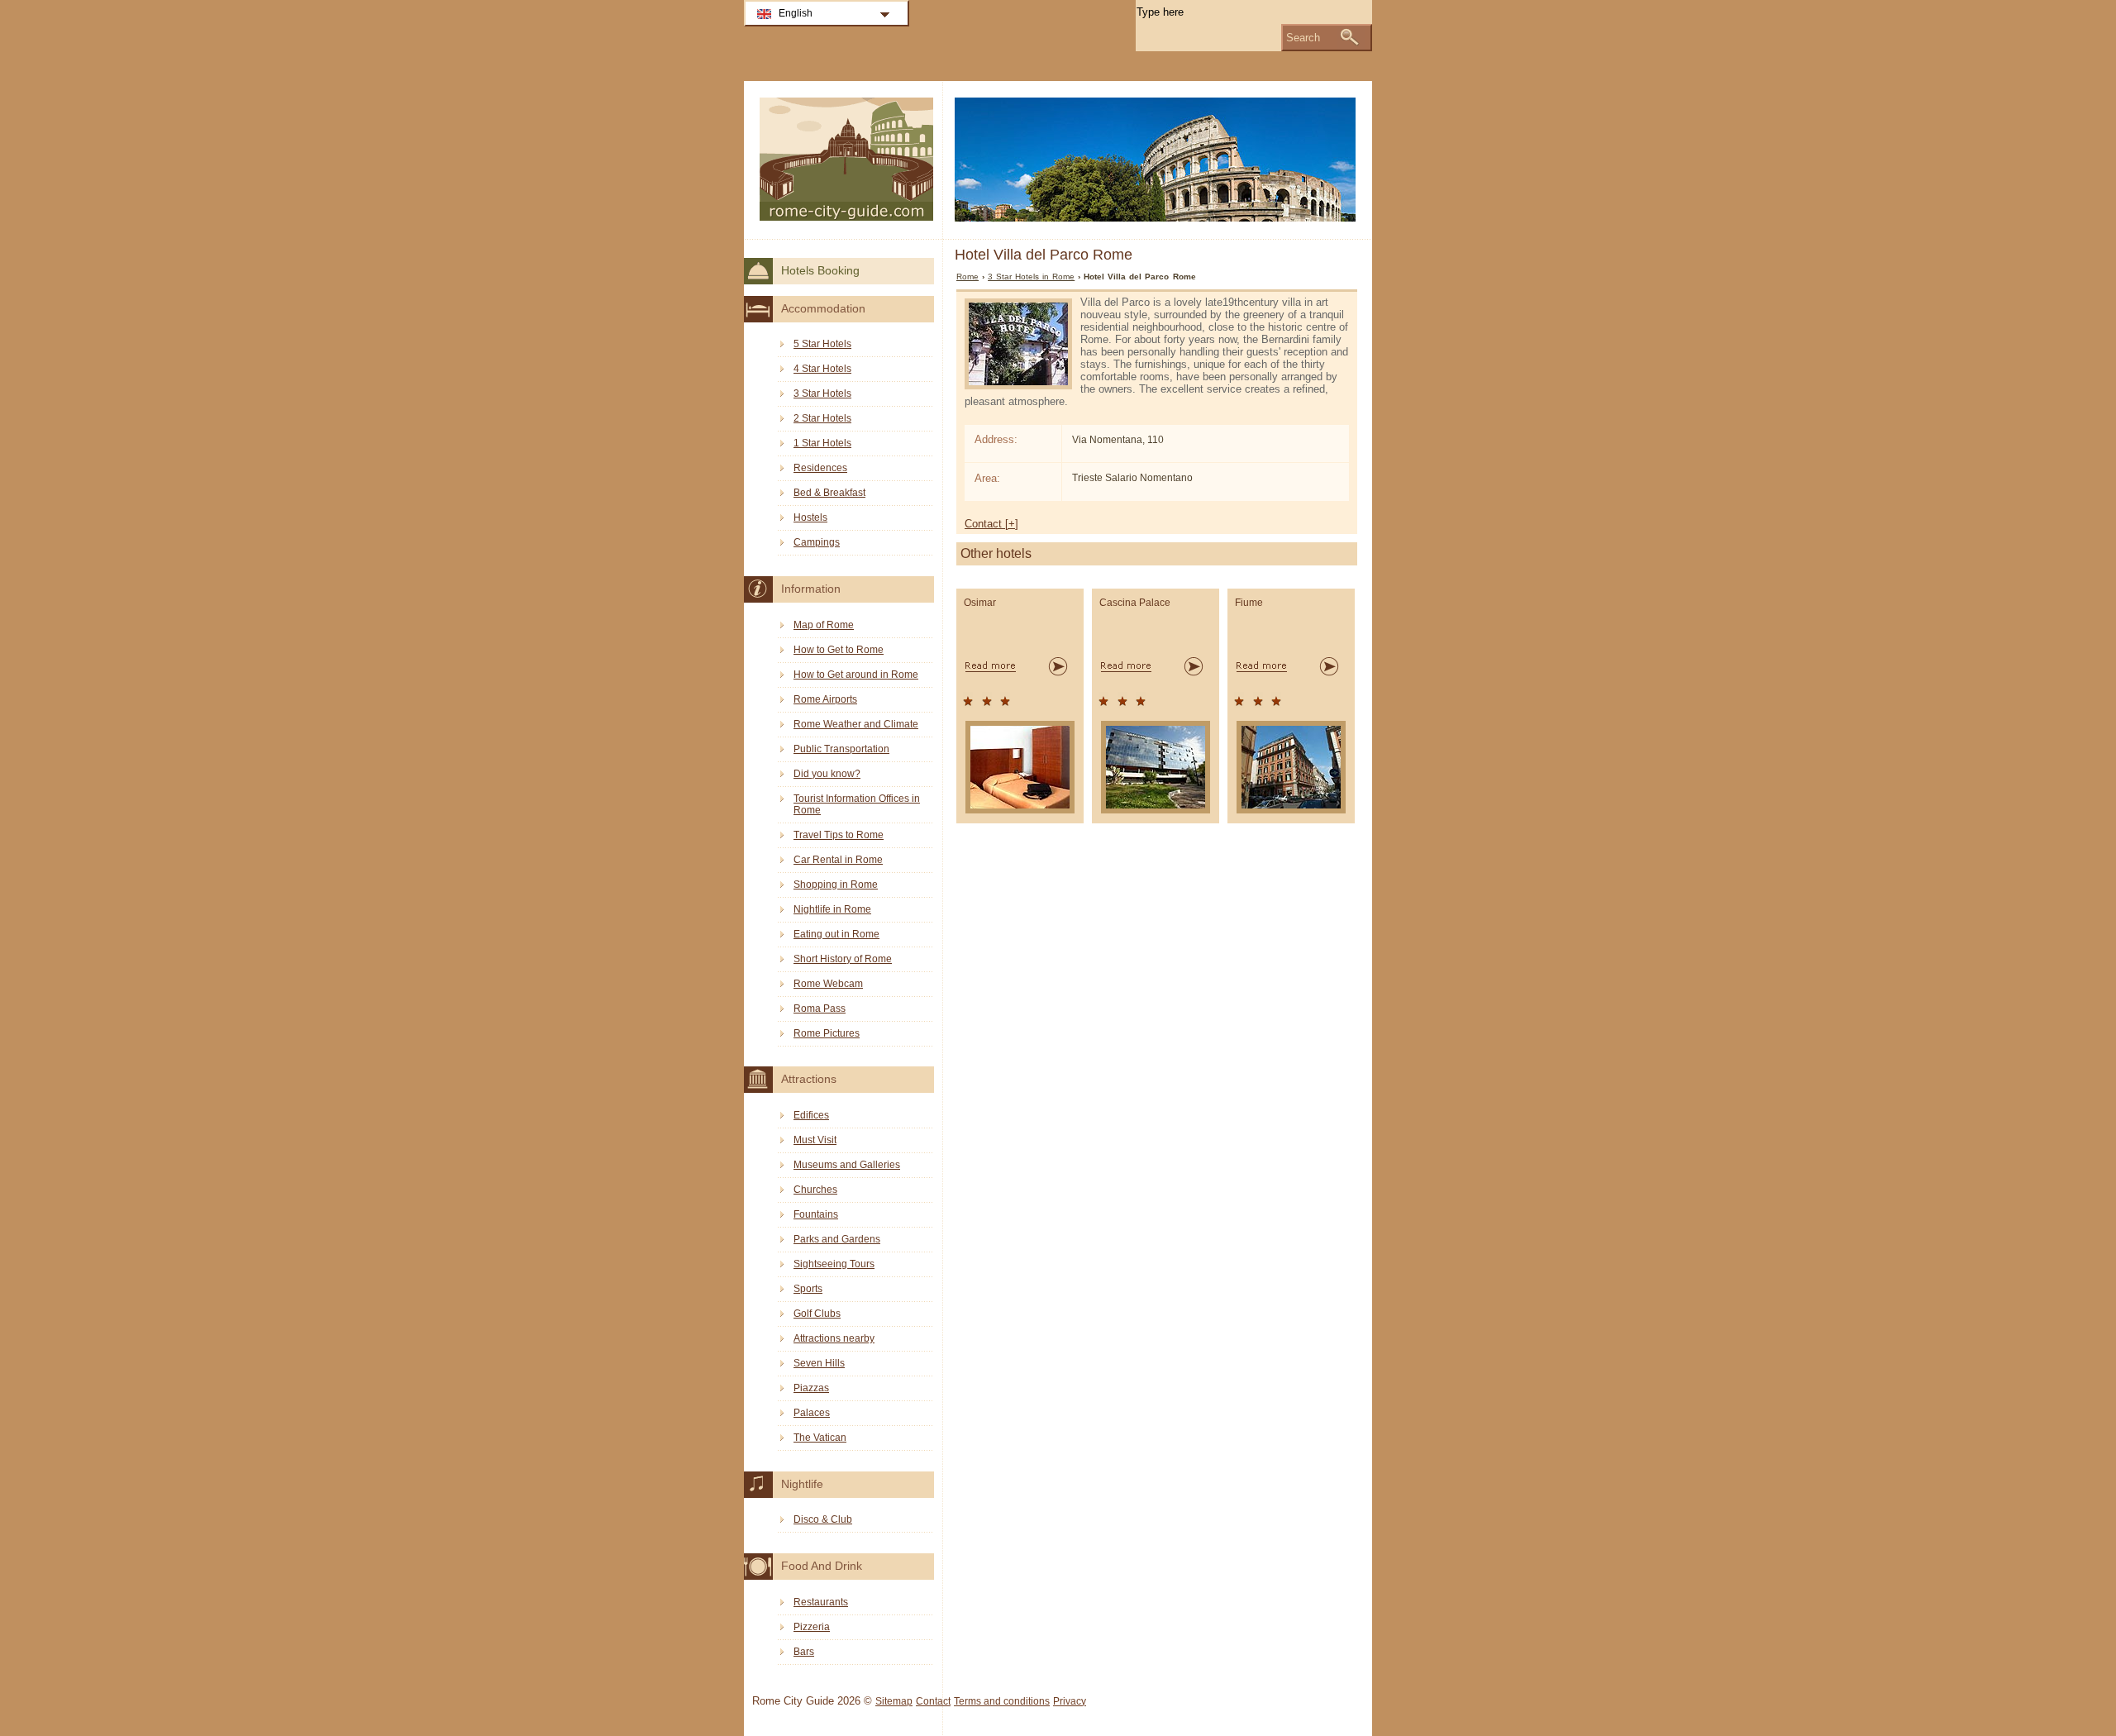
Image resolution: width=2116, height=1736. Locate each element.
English (796, 13)
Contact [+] (991, 524)
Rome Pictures (827, 1033)
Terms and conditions (1002, 1701)
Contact (933, 1701)
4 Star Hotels (822, 369)
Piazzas (811, 1388)
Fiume (1249, 603)
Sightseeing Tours (834, 1264)
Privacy (1070, 1701)
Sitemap (894, 1701)
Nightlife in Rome (832, 909)
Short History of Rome (843, 959)
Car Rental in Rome (838, 860)
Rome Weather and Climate (856, 724)
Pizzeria (812, 1627)
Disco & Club (823, 1519)
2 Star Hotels (822, 418)
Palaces (812, 1413)
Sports (808, 1289)
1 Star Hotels (822, 443)
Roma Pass (820, 1009)
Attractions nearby (834, 1338)
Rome (967, 277)
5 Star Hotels (822, 344)
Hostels (810, 517)
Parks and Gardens (837, 1239)
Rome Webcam (828, 984)
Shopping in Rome (836, 885)
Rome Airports (825, 699)
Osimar (980, 603)
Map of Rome (824, 625)
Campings (817, 542)
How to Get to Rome (839, 650)
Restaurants (821, 1602)
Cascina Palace (1135, 603)
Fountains (816, 1214)
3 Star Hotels (822, 393)
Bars (804, 1652)
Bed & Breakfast (829, 493)
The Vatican (820, 1438)
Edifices (811, 1115)
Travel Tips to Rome (839, 835)
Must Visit (815, 1140)
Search (1303, 38)
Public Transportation (841, 749)
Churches (815, 1190)
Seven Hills (819, 1363)
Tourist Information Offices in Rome (857, 804)
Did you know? (827, 774)
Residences (820, 468)
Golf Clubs (817, 1314)
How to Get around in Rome (856, 675)
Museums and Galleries (847, 1165)
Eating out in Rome (836, 934)
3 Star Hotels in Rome (1031, 277)
